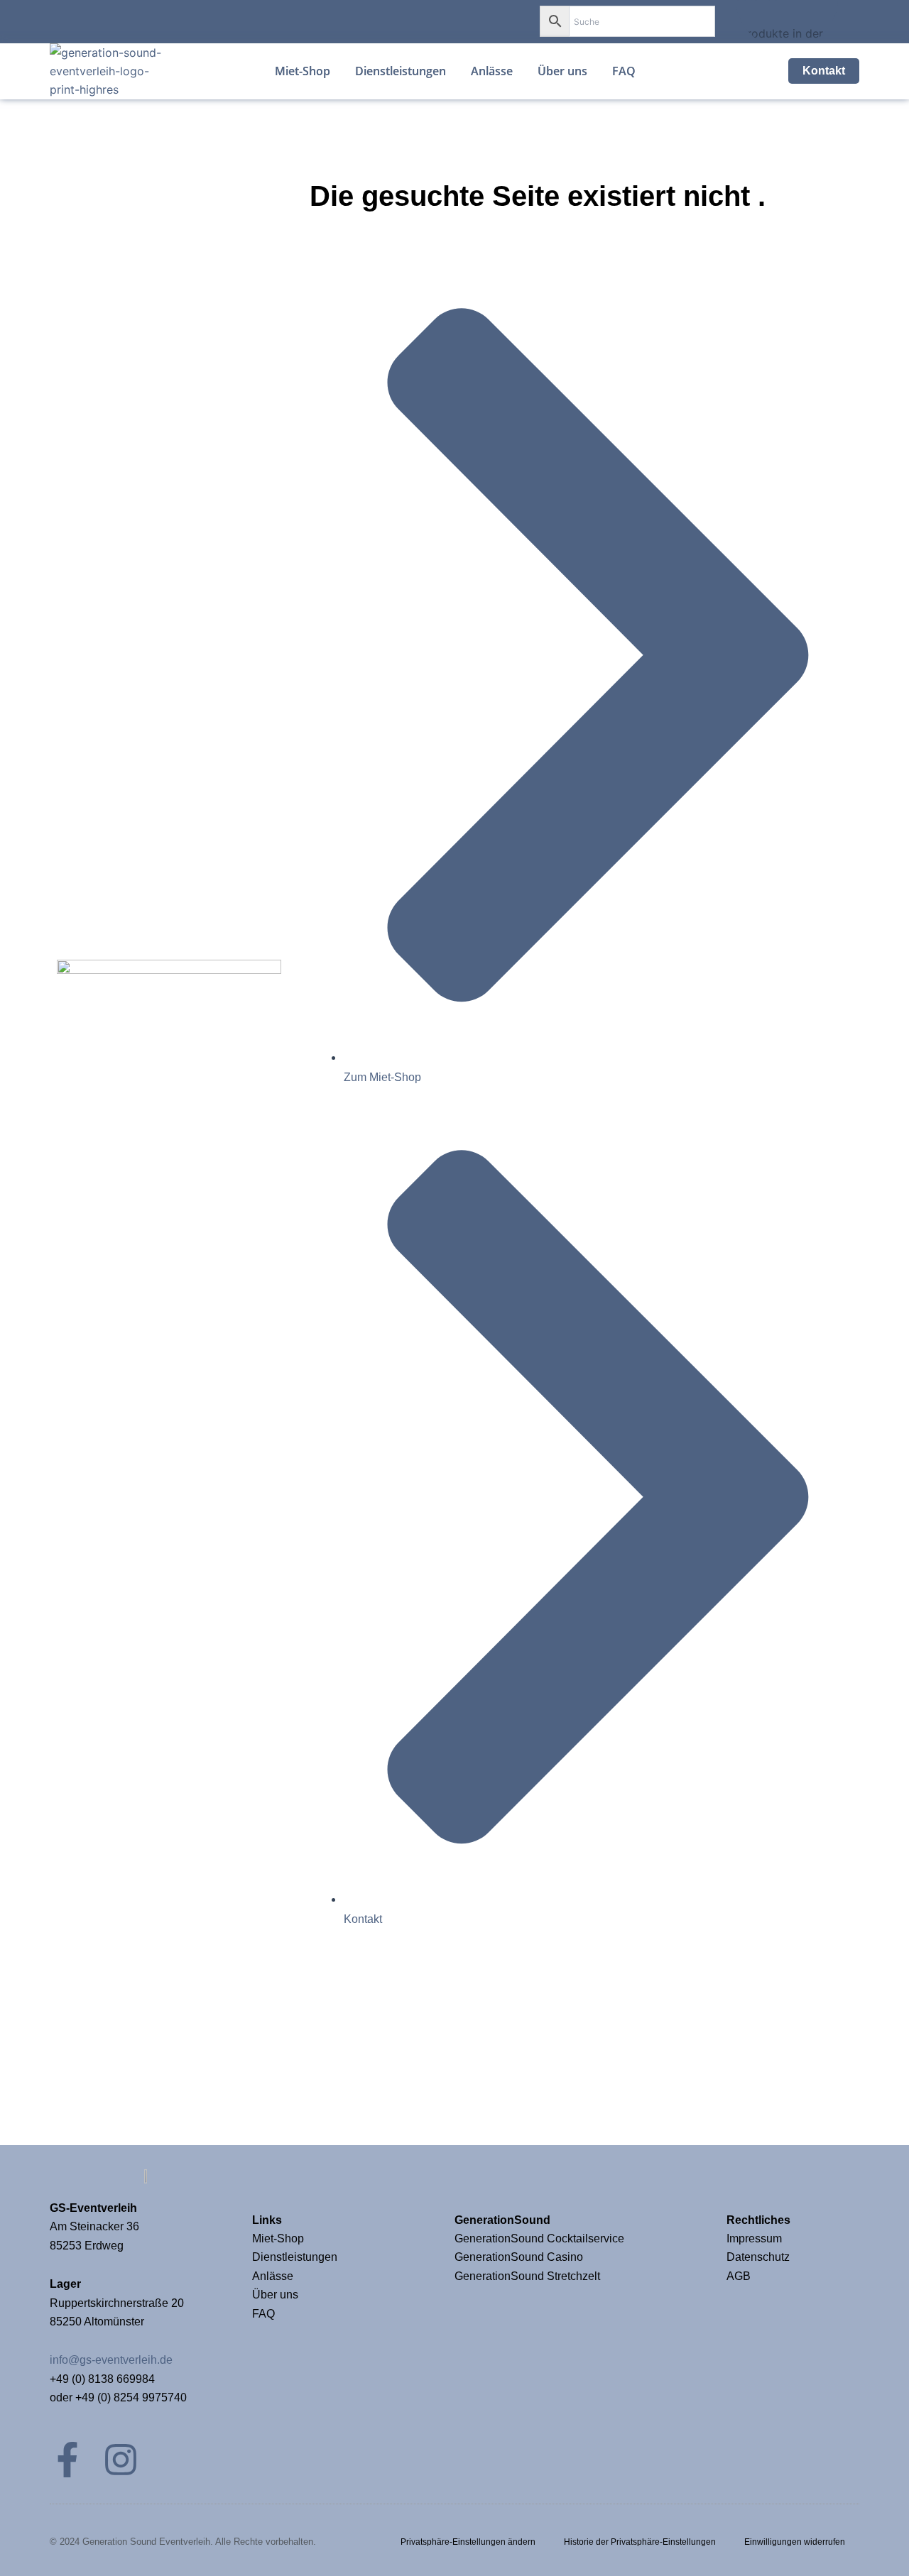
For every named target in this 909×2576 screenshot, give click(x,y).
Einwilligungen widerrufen (795, 2542)
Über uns (275, 2295)
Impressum (756, 2238)
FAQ (263, 2314)
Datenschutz (758, 2257)
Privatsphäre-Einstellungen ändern (468, 2542)
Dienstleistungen (295, 2257)
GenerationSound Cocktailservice (541, 2238)
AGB (739, 2276)
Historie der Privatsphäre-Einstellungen (640, 2542)
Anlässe (273, 2276)
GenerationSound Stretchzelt (527, 2276)
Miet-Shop (278, 2238)
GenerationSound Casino (520, 2257)
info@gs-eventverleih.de (111, 2360)
